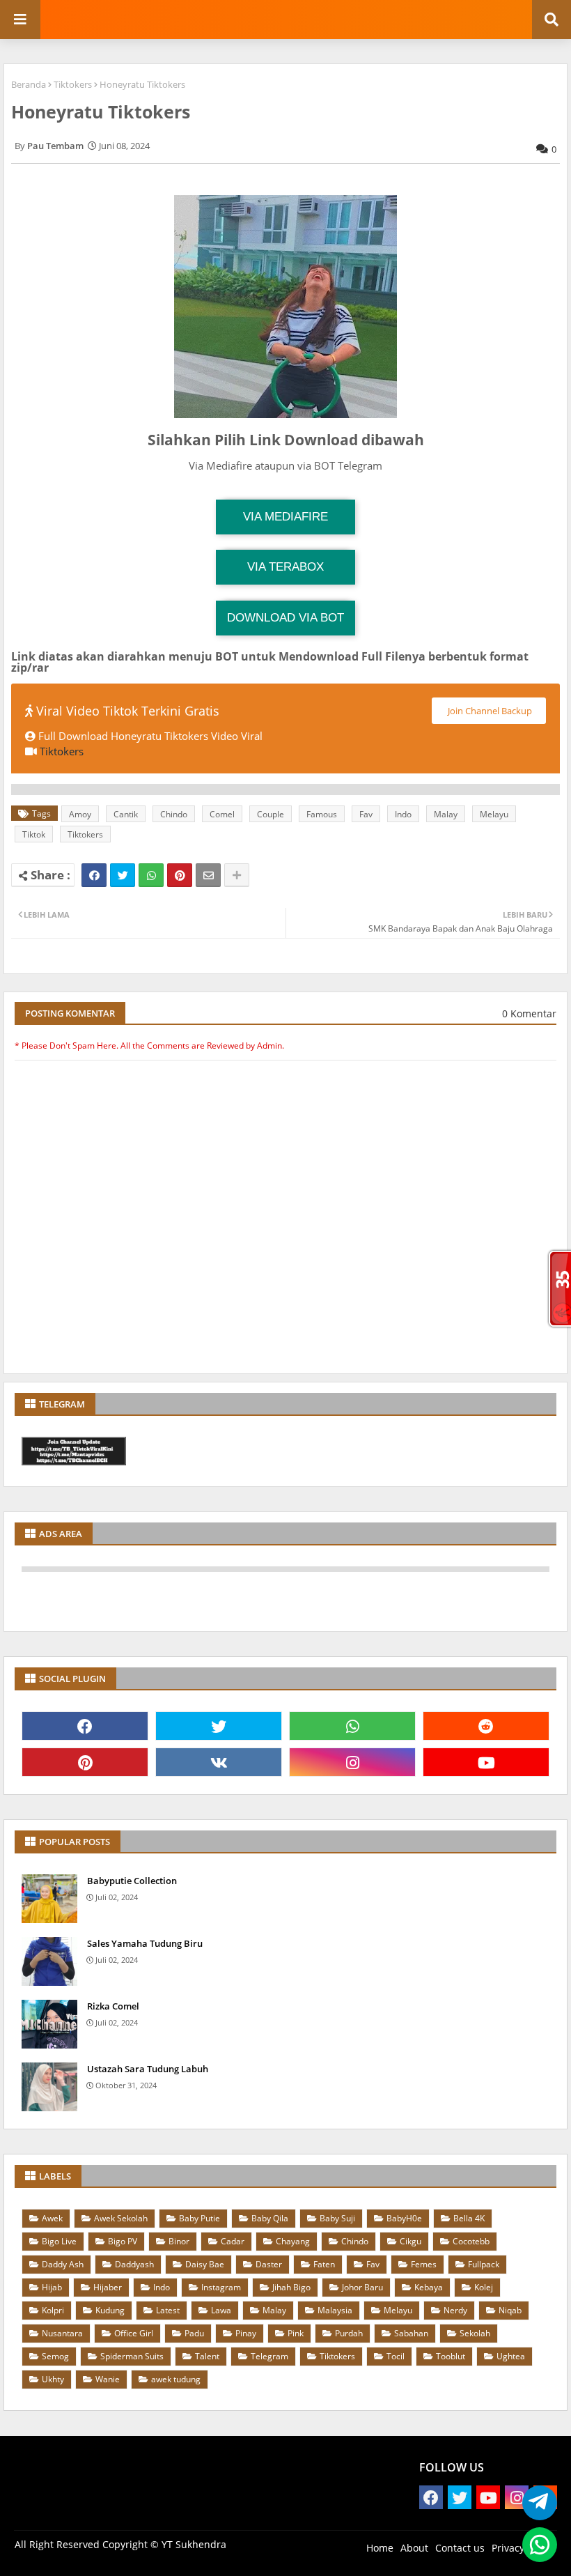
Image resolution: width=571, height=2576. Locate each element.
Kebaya (429, 2287)
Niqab (510, 2310)
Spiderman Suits (132, 2356)
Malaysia (335, 2310)
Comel (222, 814)
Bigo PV (123, 2241)
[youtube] (486, 1762)
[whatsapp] (352, 1726)
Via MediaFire (285, 517)
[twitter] (219, 1726)
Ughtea (511, 2356)
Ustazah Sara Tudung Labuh (148, 2069)
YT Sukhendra (194, 2544)
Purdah (349, 2333)
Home (380, 2548)
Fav (366, 814)
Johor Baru (362, 2287)
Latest (168, 2310)
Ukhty (53, 2379)
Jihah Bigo (291, 2287)
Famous (322, 814)
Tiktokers (73, 84)
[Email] (208, 875)
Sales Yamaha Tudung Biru (145, 1943)
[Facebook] (94, 875)
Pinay (246, 2333)
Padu (194, 2333)
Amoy (80, 814)
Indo (403, 814)
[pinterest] (85, 1762)
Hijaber (108, 2287)
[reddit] (486, 1726)
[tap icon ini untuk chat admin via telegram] (536, 2503)
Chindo (174, 814)
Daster (269, 2264)
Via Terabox (285, 567)
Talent (207, 2356)
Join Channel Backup (489, 711)
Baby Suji (337, 2218)
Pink (296, 2333)
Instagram (221, 2287)
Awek (52, 2218)
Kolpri (53, 2310)
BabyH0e (404, 2218)
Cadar (233, 2241)
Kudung (110, 2310)
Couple (271, 814)
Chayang (293, 2241)
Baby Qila (270, 2218)
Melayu (494, 814)
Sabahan (411, 2333)
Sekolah (475, 2333)
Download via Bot (285, 618)
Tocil (396, 2356)
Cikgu (410, 2241)
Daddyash (134, 2264)
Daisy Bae (205, 2264)
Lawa (221, 2310)
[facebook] (85, 1726)
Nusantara (62, 2333)
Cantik (126, 814)
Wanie (108, 2379)
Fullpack (484, 2264)
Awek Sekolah (121, 2218)
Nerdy (455, 2310)
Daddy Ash (63, 2264)
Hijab (52, 2287)
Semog (55, 2356)
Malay (446, 814)
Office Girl (134, 2333)
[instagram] (352, 1762)
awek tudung (176, 2379)
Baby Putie (200, 2218)
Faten (324, 2264)
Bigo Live (59, 2241)
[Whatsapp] (151, 875)
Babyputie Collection (132, 1881)
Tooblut (451, 2356)
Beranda (29, 84)
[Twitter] (123, 875)
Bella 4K (469, 2218)
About (414, 2548)
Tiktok (34, 834)
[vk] (219, 1762)
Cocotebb (471, 2241)
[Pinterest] (180, 875)
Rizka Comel (113, 2006)
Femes (424, 2264)
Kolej (484, 2287)
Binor (179, 2241)
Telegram (269, 2356)
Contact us (460, 2548)
